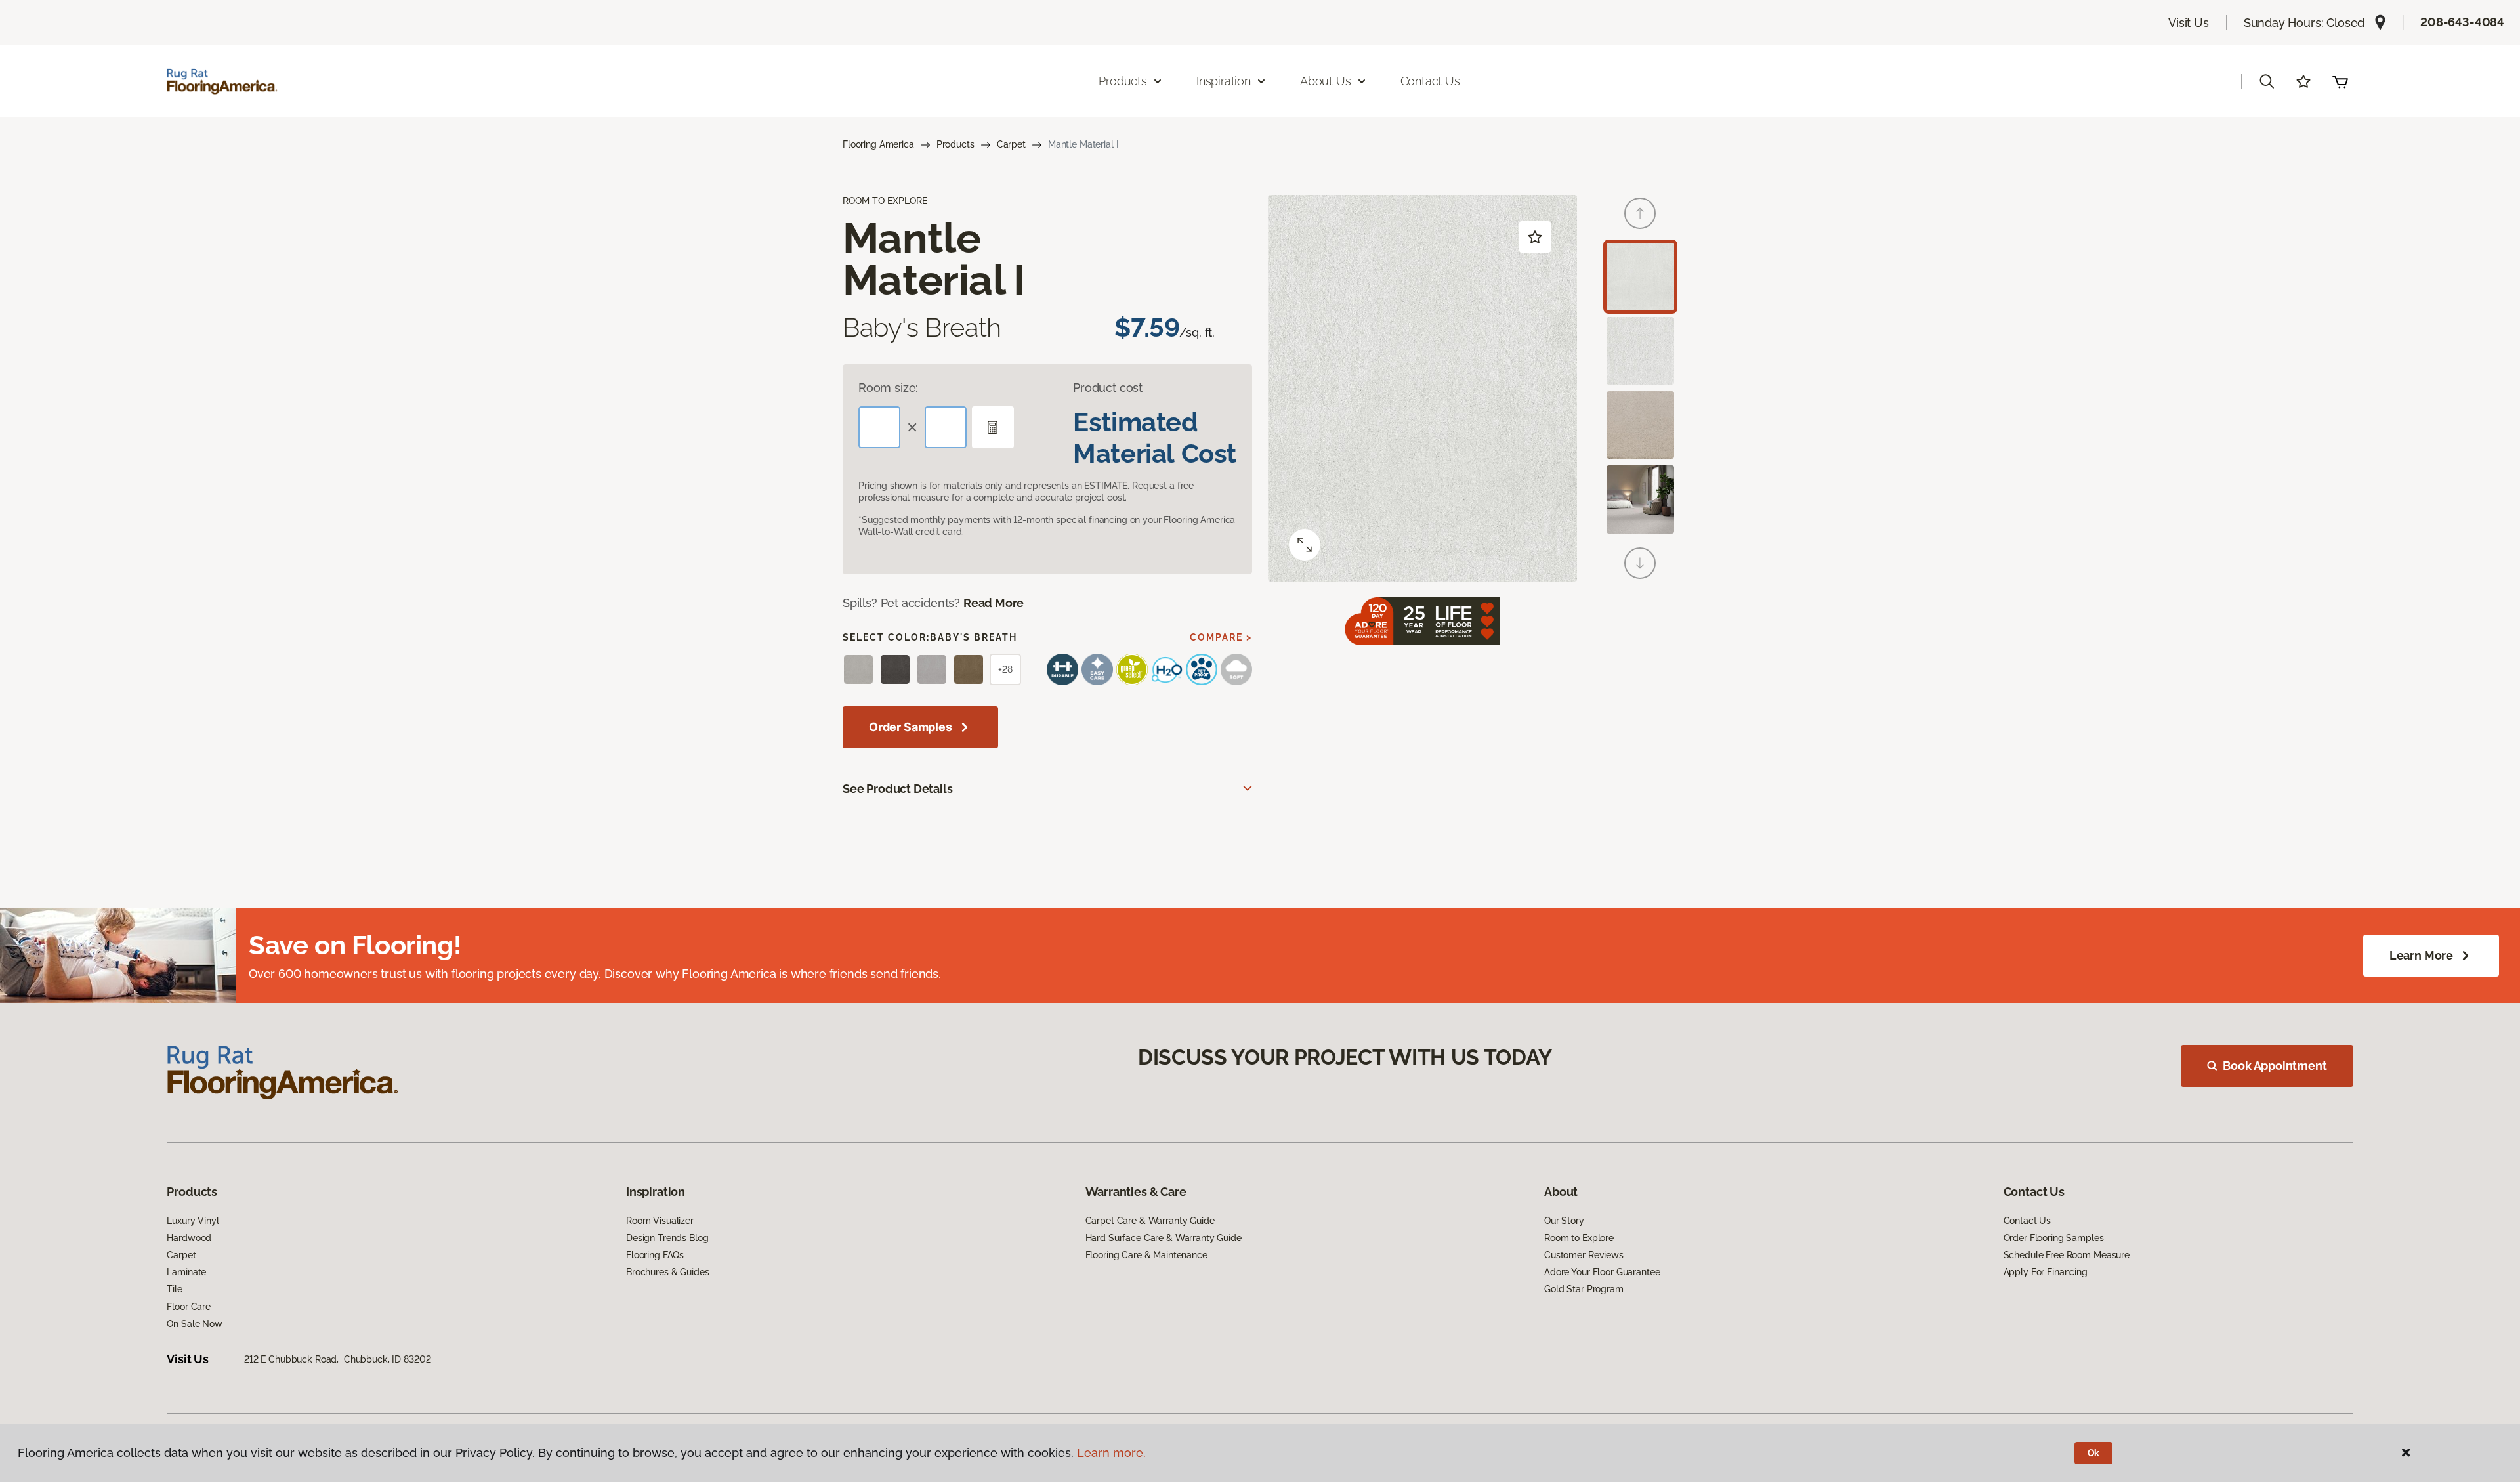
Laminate (186, 1272)
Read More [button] (994, 603)
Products (955, 144)
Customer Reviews (1584, 1255)
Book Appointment (2275, 1066)
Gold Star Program (1584, 1289)
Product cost (1108, 388)
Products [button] (1123, 81)
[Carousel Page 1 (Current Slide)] (1640, 277)
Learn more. (1111, 1453)
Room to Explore (1579, 1238)
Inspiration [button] (1224, 81)
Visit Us (2189, 23)
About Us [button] (1326, 81)
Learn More (2421, 955)
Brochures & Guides (667, 1272)
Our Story (1564, 1221)
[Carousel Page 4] (1640, 499)
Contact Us (1430, 81)
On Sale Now (194, 1324)
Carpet (1011, 144)
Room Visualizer (660, 1221)
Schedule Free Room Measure (2067, 1255)
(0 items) (2340, 81)
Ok (2094, 1453)
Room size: (888, 388)
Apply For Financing (2046, 1272)
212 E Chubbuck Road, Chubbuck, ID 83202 (337, 1359)
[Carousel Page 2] (1640, 351)
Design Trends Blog (667, 1238)
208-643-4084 (2462, 22)
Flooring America (878, 144)
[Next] (1640, 563)
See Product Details (898, 789)
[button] (2267, 81)
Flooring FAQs (655, 1255)
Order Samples (911, 727)
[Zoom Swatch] (1305, 545)
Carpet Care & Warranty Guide (1150, 1221)
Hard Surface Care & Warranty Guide (1164, 1238)
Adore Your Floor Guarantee (1602, 1272)
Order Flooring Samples (2054, 1238)
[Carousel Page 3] (1640, 425)
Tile (174, 1289)
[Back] (1640, 213)
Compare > (1221, 637)
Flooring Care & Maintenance (1146, 1255)
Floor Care (189, 1307)
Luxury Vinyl (193, 1221)
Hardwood (189, 1238)
